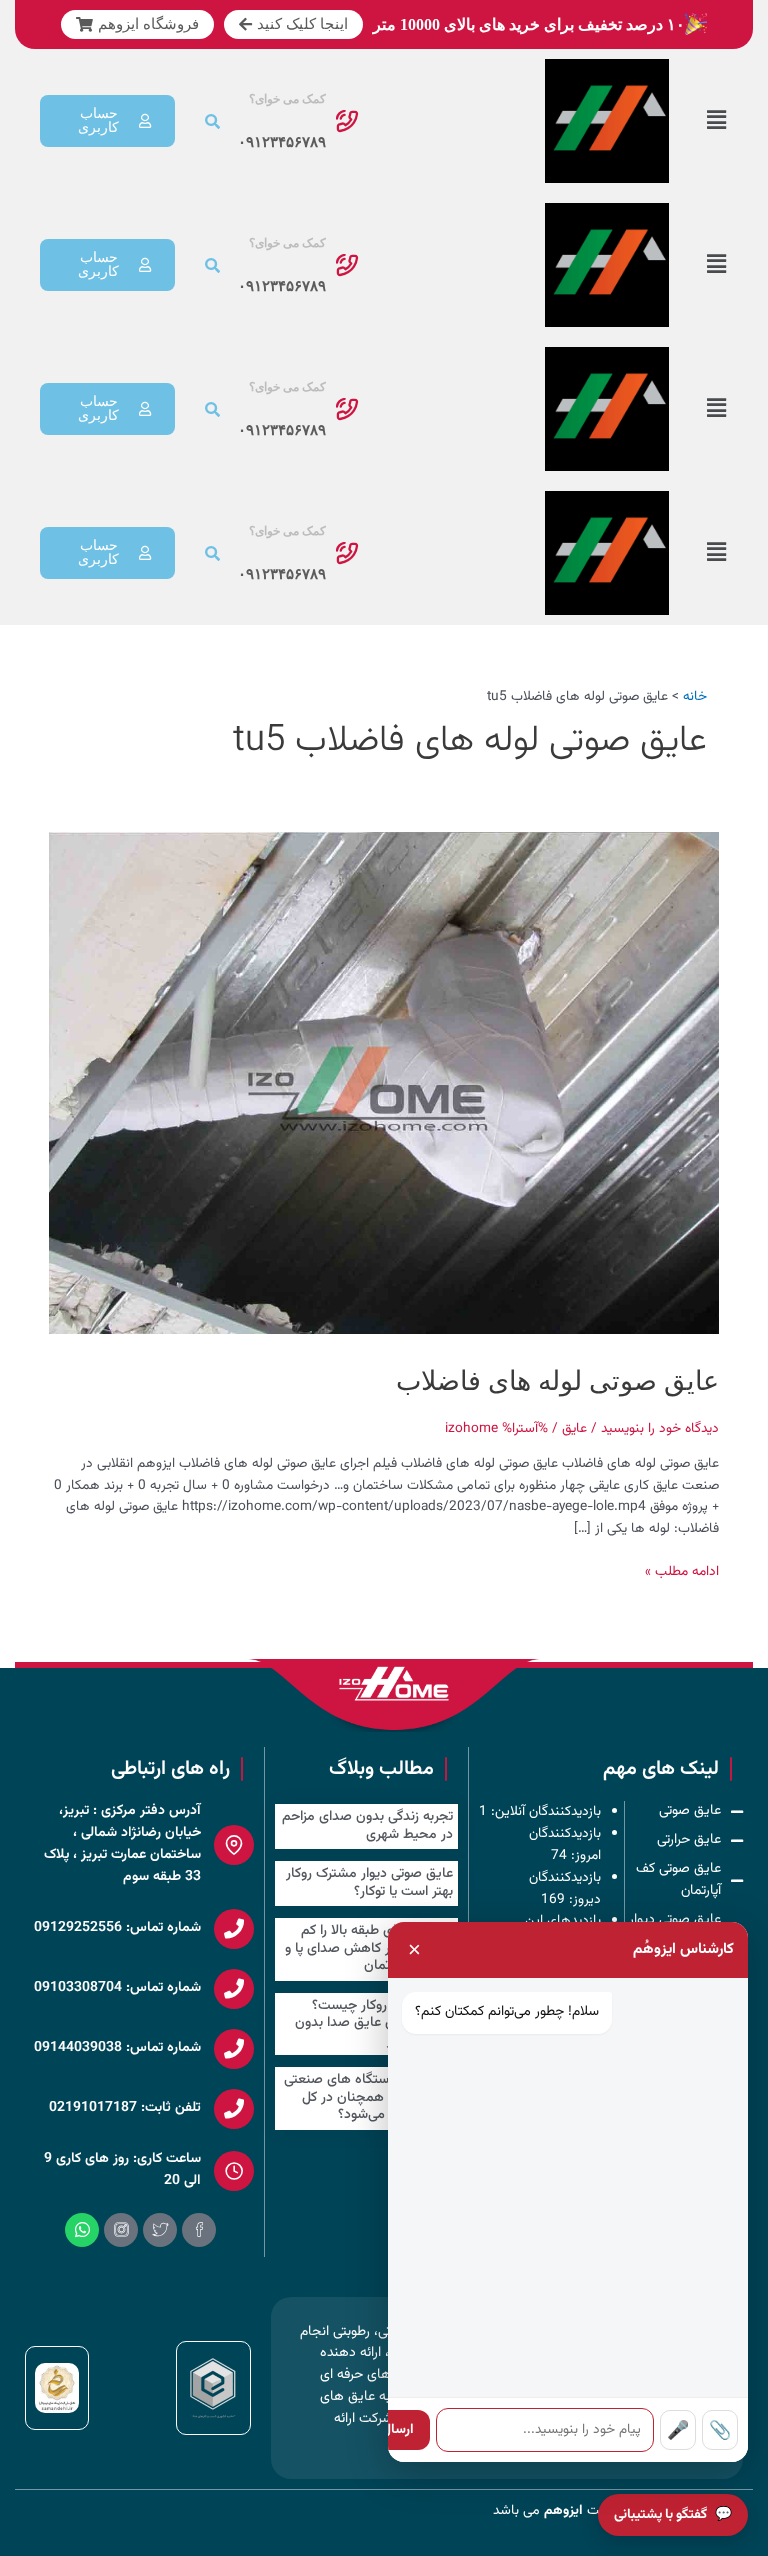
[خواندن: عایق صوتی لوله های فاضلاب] (383, 1083)
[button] (716, 121)
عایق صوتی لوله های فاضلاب (557, 1381)
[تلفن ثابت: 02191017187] (234, 2109)
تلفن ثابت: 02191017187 (125, 2108)
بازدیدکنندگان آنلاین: (545, 1811)
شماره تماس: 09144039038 (117, 2048)
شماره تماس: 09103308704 (117, 1988)
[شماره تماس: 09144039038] (234, 2049)
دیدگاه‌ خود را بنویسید (660, 1428)
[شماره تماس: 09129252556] (234, 1929)
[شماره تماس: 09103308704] (234, 1989)
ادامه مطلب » (682, 1571)
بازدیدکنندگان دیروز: (566, 1888)
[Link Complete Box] (367, 1826)
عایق (574, 1428)
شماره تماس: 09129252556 (117, 1928)
